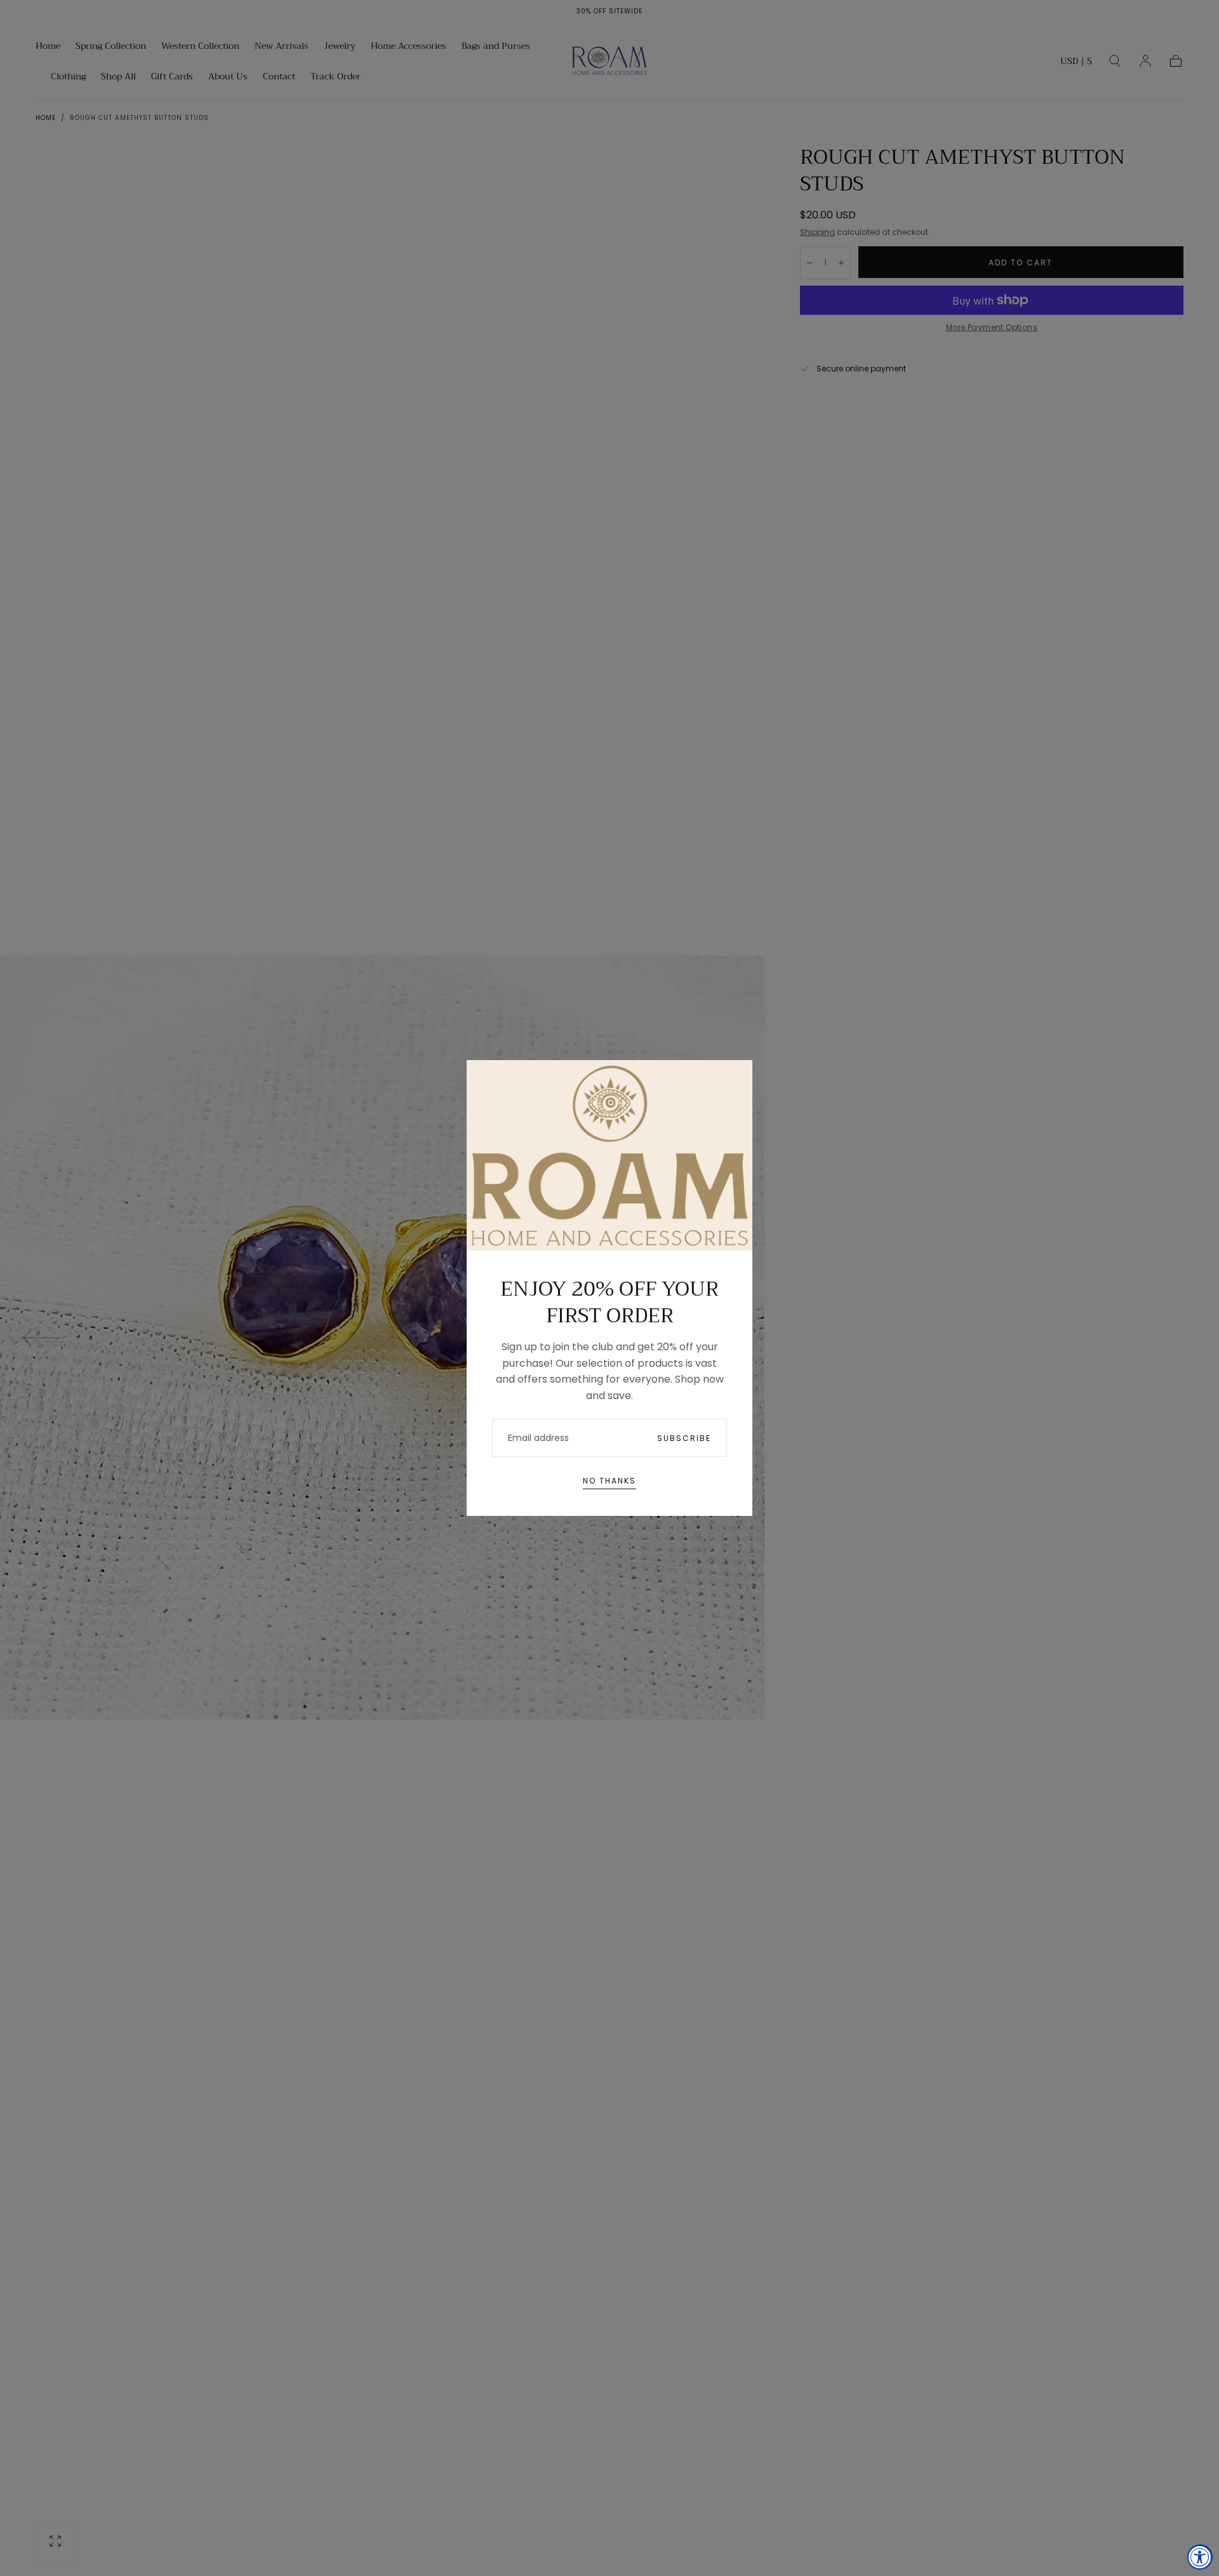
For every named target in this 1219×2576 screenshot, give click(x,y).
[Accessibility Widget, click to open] (1200, 2557)
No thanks (609, 1481)
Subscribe (684, 1438)
